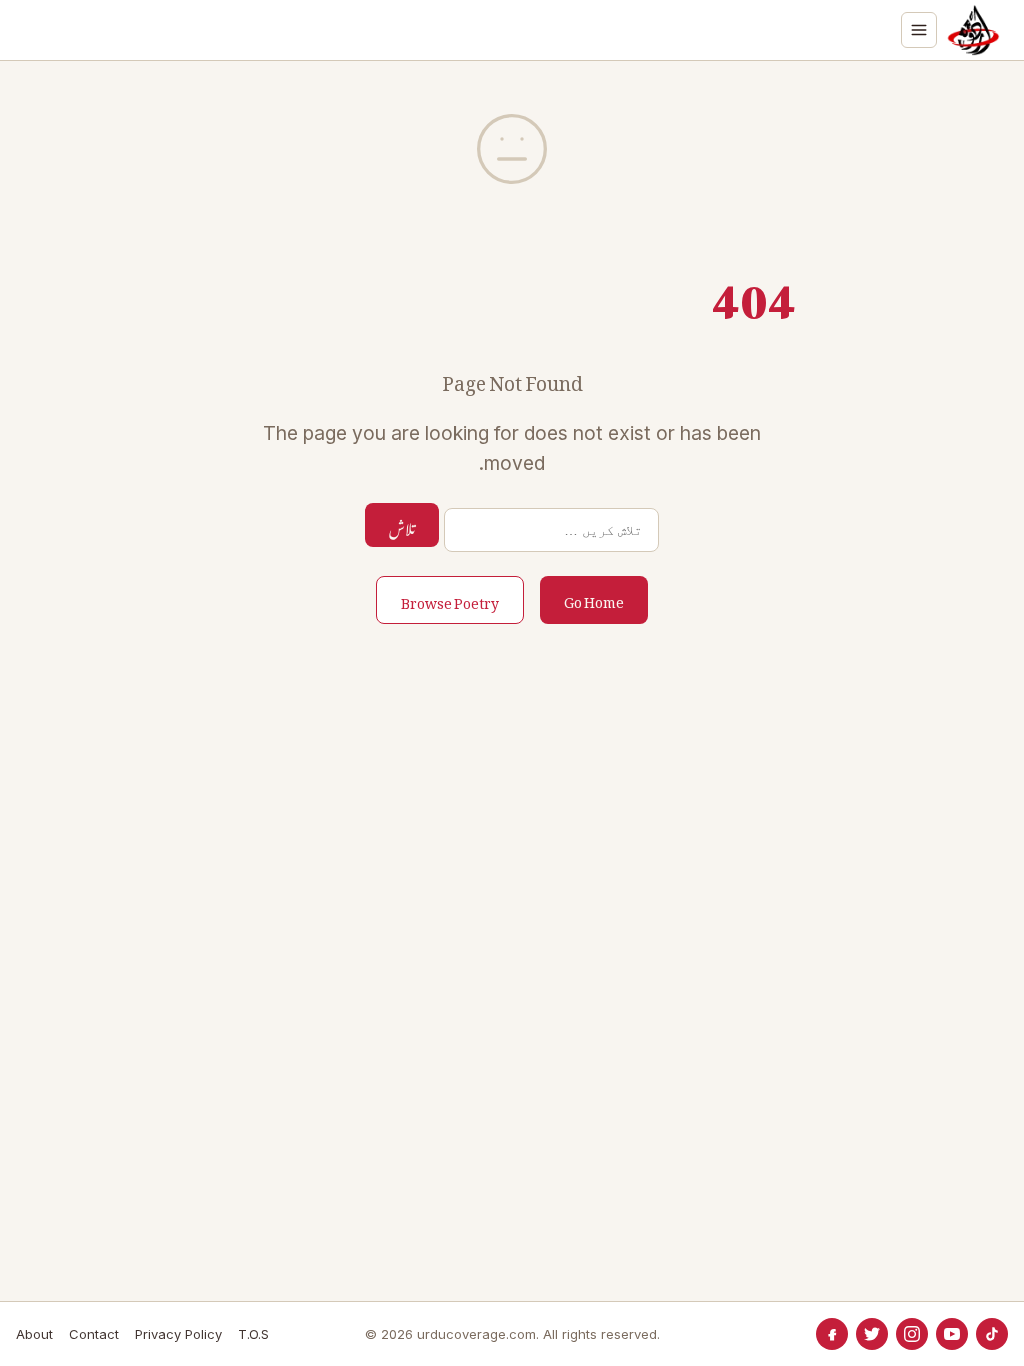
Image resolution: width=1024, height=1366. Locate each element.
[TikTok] (992, 1334)
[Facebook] (832, 1334)
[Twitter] (872, 1334)
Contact (94, 1334)
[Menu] (919, 30)
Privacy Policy (178, 1334)
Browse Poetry (450, 599)
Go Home (594, 598)
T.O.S (253, 1334)
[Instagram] (912, 1334)
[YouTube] (952, 1334)
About (34, 1334)
